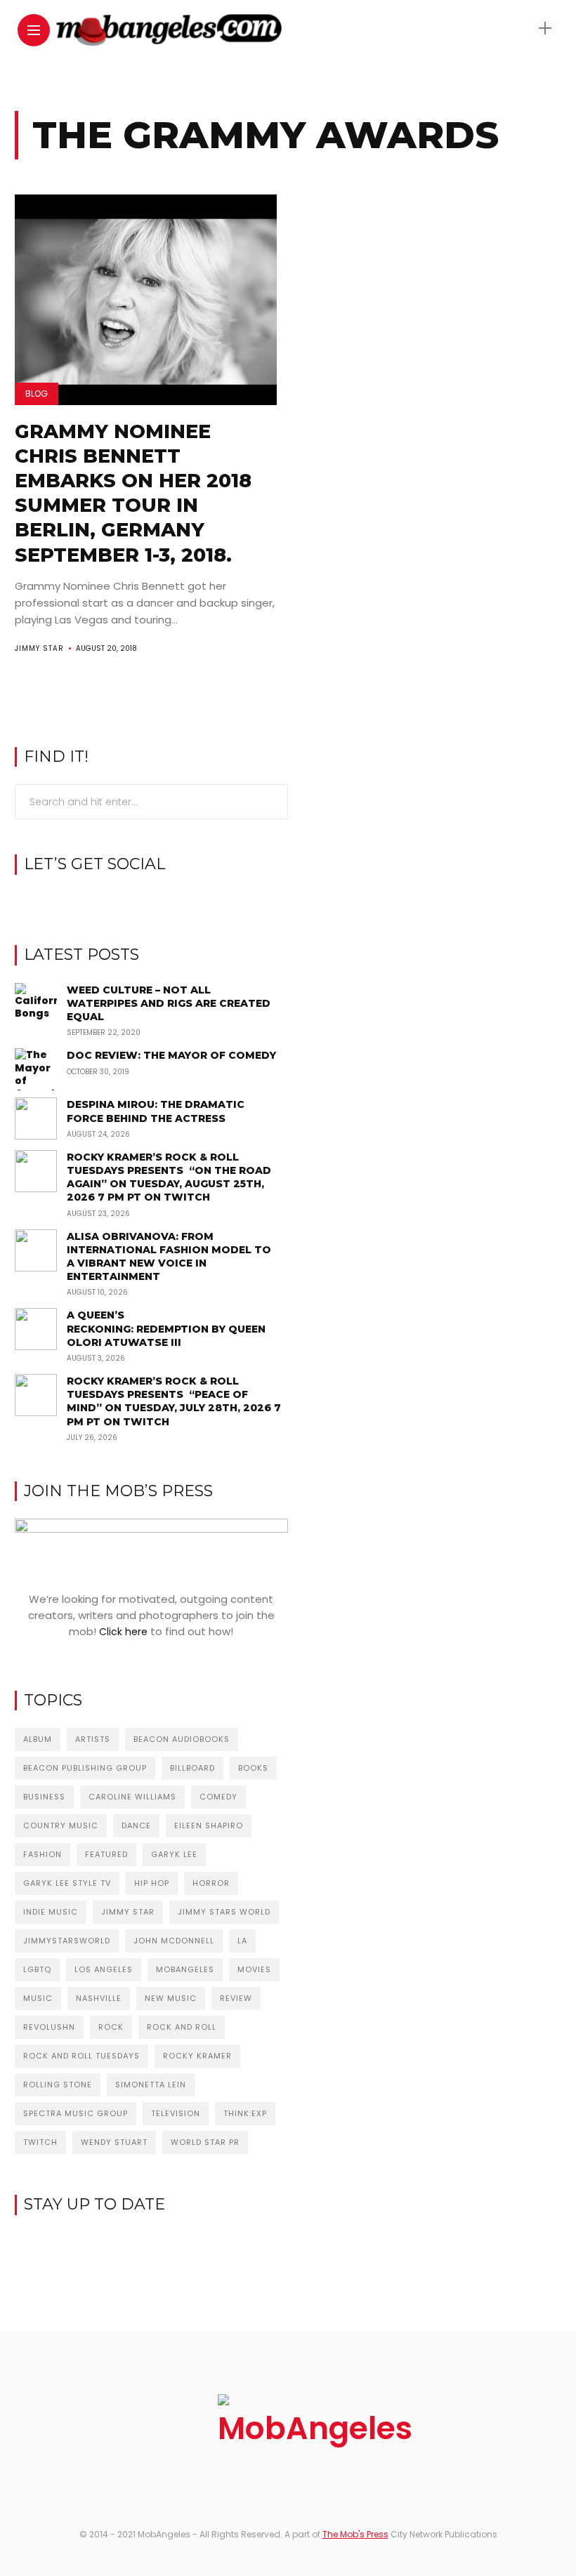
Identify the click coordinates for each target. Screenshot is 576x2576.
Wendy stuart (114, 2142)
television (176, 2113)
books (253, 1768)
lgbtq (37, 1969)
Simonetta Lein (151, 2085)
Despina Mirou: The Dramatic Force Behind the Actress (156, 1111)
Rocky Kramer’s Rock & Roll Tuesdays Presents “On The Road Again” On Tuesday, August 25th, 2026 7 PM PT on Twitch (169, 1177)
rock (111, 2027)
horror (211, 1883)
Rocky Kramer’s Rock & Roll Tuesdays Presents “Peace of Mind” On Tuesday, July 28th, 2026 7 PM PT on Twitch (174, 1401)
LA (242, 1941)
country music (61, 1825)
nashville (99, 1998)
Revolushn (49, 2027)
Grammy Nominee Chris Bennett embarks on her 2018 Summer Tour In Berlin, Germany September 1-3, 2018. (133, 493)
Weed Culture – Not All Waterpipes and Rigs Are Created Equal (169, 1003)
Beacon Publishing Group (85, 1768)
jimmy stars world (224, 1912)
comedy (218, 1797)
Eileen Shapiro (209, 1825)
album (38, 1739)
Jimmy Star (39, 648)
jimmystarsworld (67, 1941)
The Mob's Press (355, 2534)
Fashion (42, 1854)
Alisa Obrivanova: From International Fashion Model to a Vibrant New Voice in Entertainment (169, 1257)
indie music (51, 1912)
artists (93, 1739)
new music (171, 1998)
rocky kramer (197, 2056)
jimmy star (128, 1912)
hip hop (152, 1883)
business (44, 1797)
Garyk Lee (174, 1854)
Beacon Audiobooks (182, 1739)
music (38, 1998)
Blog (37, 394)
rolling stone (58, 2085)
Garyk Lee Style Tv (67, 1883)
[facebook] (130, 901)
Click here (123, 1632)
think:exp (245, 2113)
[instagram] (151, 901)
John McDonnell (174, 1941)
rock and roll (182, 2027)
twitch (40, 2142)
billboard (192, 1768)
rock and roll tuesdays (81, 2056)
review (236, 1998)
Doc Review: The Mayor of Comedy (171, 1055)
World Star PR (205, 2142)
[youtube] (173, 901)
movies (254, 1969)
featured (106, 1854)
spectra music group (76, 2113)
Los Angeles (104, 1969)
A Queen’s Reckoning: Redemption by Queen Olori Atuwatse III (166, 1328)
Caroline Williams (132, 1797)
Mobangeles (185, 1969)
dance (136, 1825)
